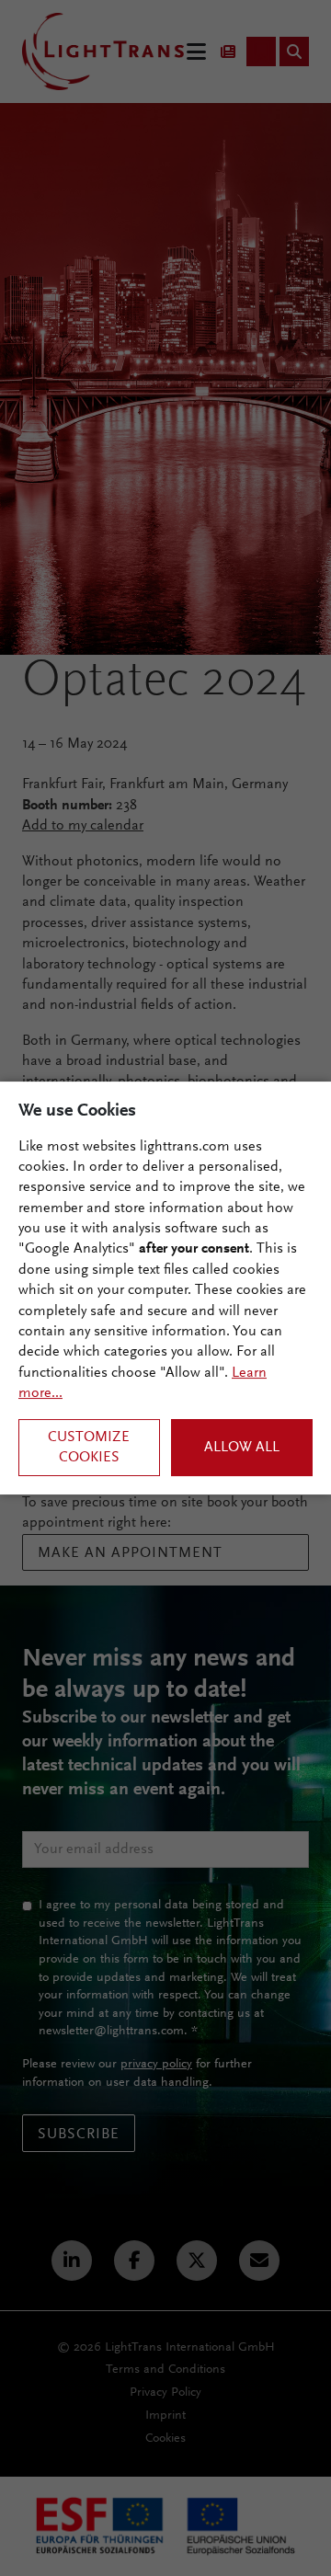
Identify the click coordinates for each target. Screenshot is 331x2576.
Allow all (242, 1448)
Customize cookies (89, 1448)
